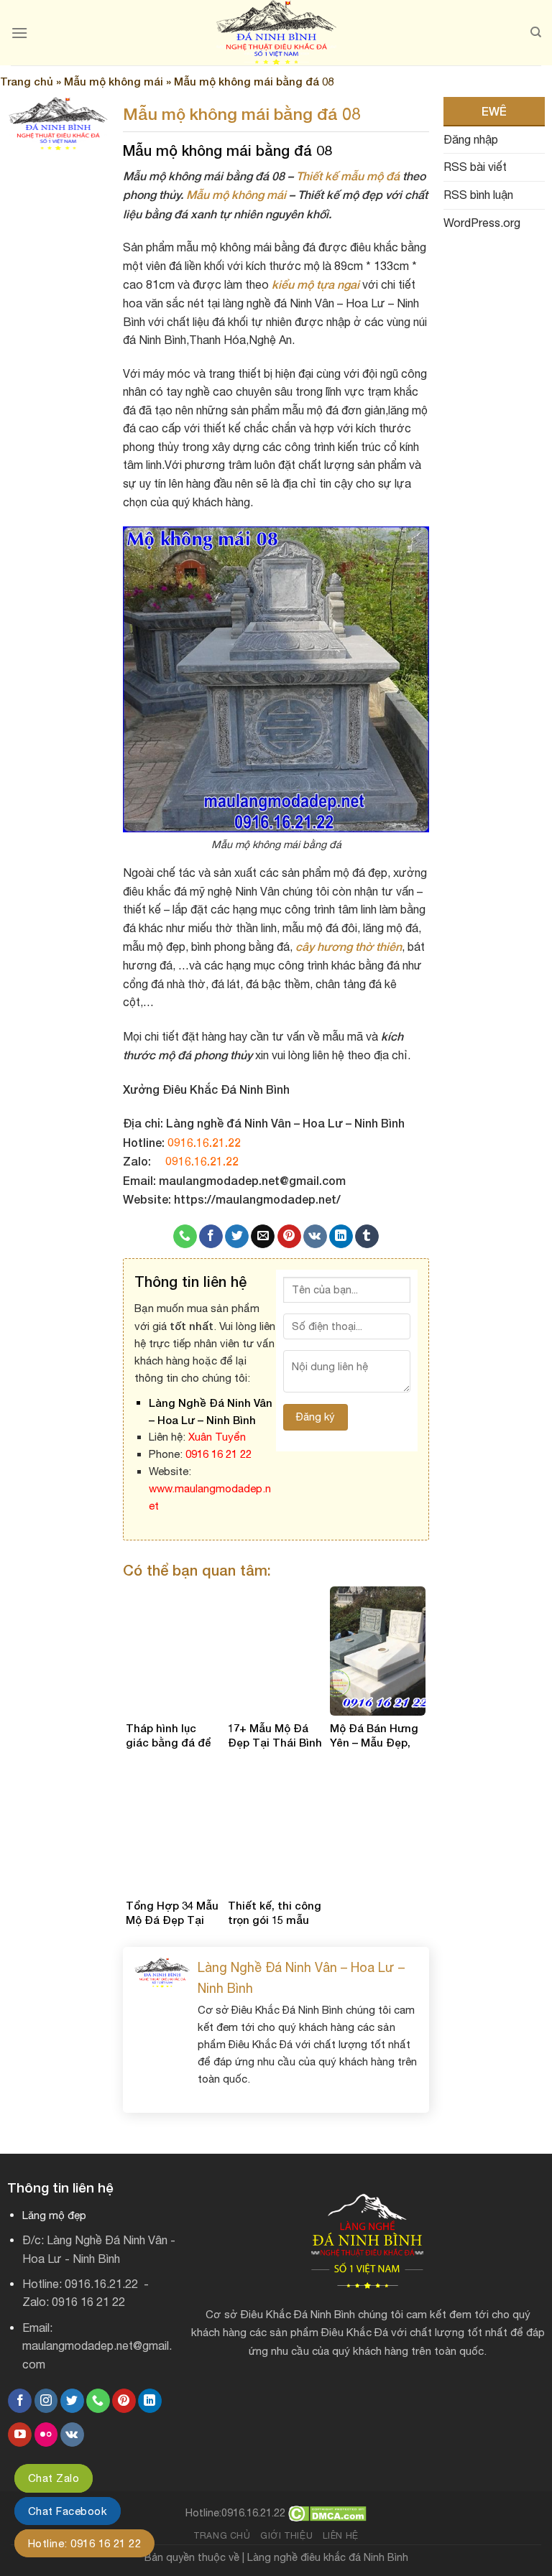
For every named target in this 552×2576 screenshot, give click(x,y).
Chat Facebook (68, 2511)
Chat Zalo (54, 2478)
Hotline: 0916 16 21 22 (84, 2543)
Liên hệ (341, 2535)
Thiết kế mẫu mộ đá (348, 176)
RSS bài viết (475, 167)
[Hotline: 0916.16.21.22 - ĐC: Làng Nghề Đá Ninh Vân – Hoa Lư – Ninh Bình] (276, 33)
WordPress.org (482, 223)
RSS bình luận (478, 195)
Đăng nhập (471, 139)
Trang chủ (27, 81)
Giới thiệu (286, 2535)
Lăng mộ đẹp (54, 2215)
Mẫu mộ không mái (114, 81)
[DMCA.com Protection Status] (327, 2512)
